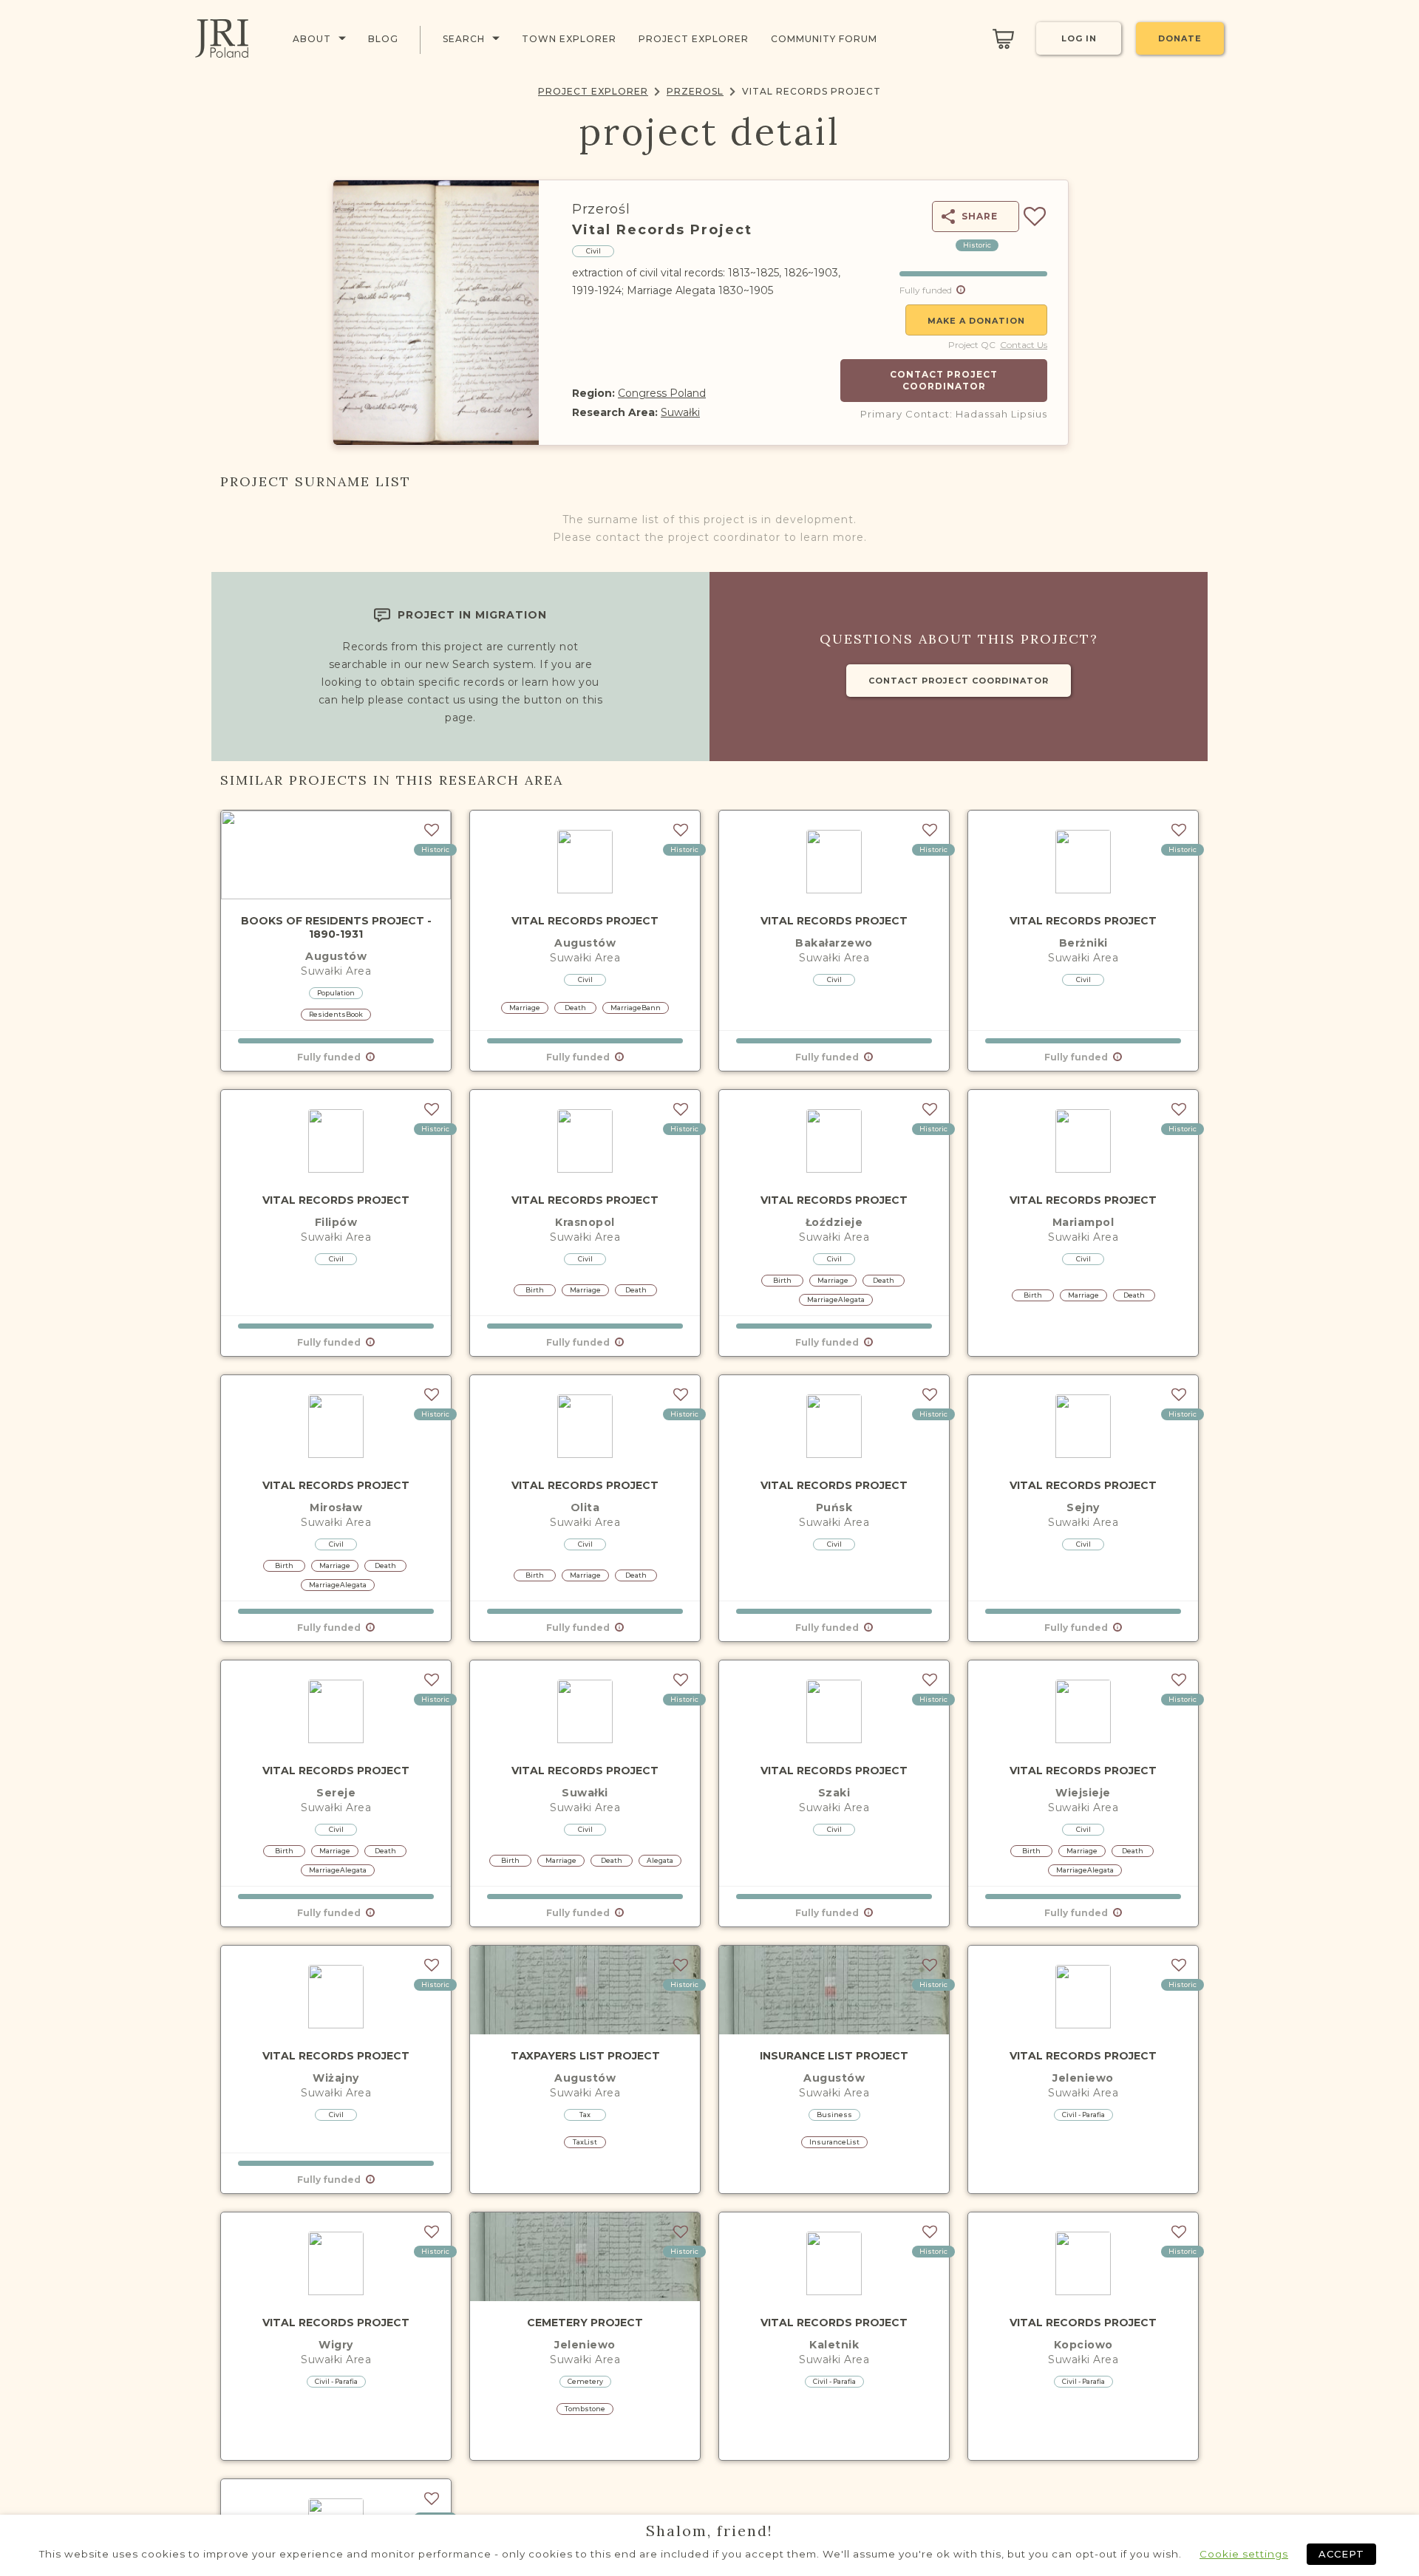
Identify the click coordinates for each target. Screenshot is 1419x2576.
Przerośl (601, 209)
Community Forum (824, 39)
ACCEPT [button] (1341, 2554)
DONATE (1180, 38)
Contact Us (1024, 345)
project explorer (694, 39)
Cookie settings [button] (1244, 2554)
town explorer (569, 39)
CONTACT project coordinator (959, 681)
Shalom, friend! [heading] (709, 2531)
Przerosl (695, 91)
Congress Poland (662, 393)
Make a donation (976, 321)
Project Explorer (593, 91)
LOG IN (1079, 38)
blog (383, 39)
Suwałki (680, 412)
